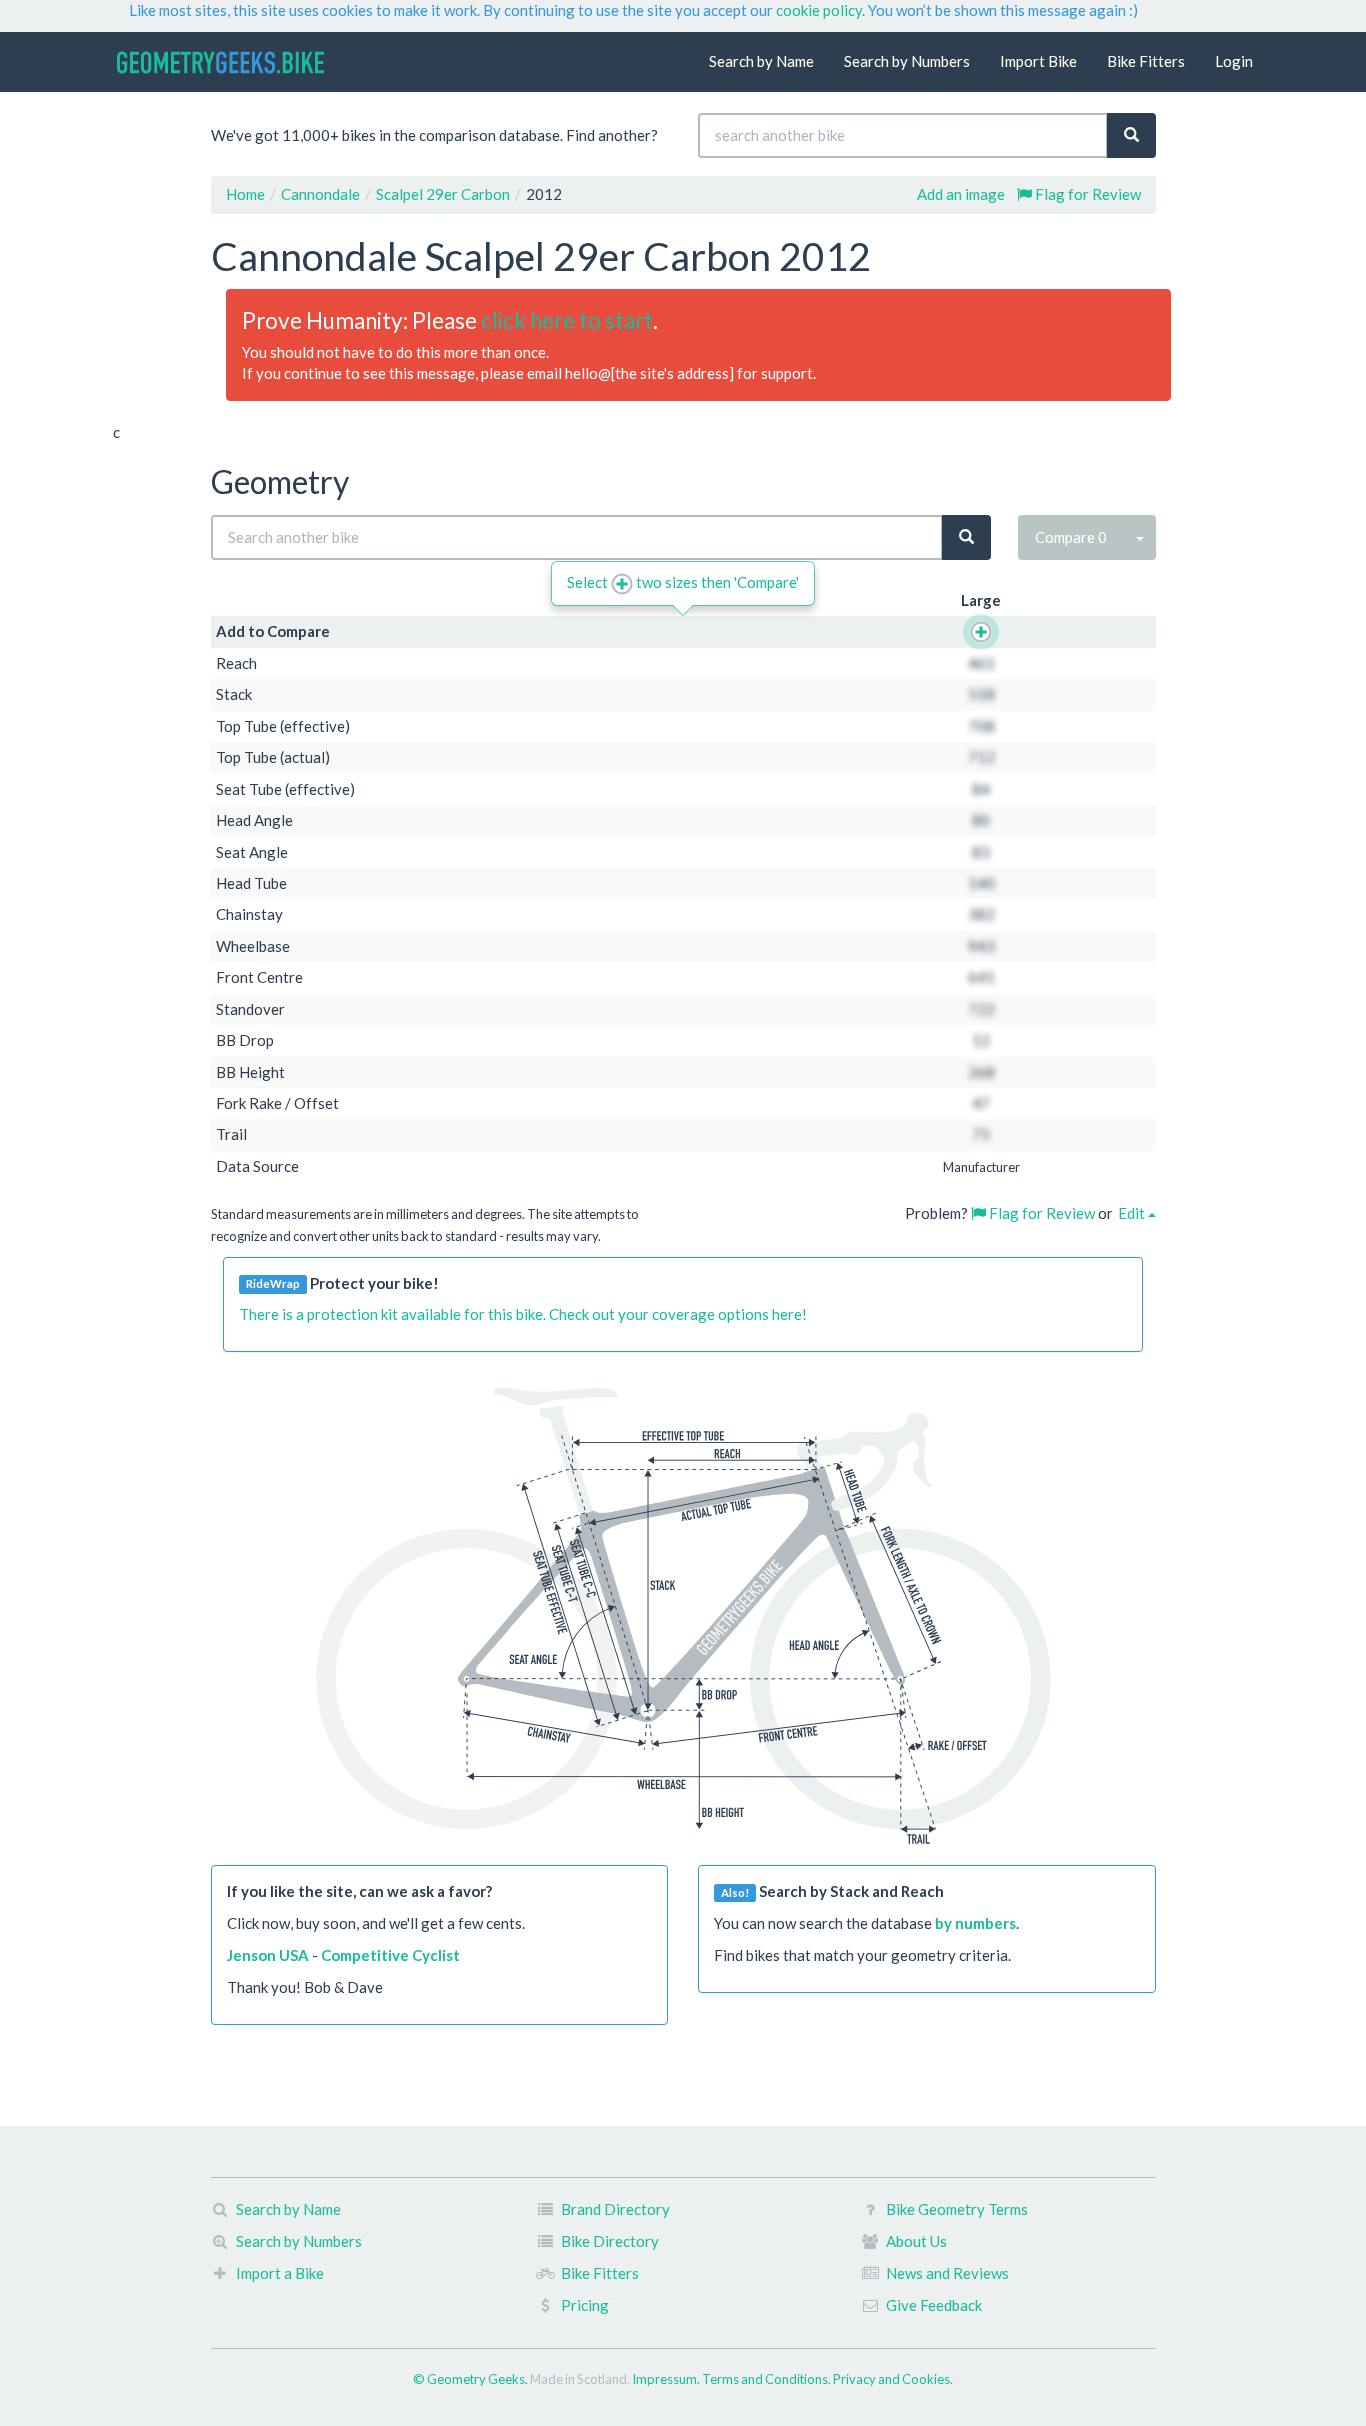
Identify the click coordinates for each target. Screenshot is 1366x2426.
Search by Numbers (907, 61)
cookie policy (819, 10)
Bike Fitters (1146, 61)
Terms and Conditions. (767, 2379)
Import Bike (1038, 61)
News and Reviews (947, 2273)
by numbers (975, 1923)
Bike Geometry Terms (957, 2209)
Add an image (961, 194)
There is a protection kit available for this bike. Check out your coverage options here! (523, 1314)
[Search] (1131, 135)
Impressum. (667, 2379)
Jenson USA (268, 1955)
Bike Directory (610, 2241)
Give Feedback (934, 2305)
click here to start (567, 320)
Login (1234, 61)
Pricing (585, 2305)
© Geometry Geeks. (471, 2379)
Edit (1133, 1213)
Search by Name (761, 61)
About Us (916, 2241)
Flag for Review (1086, 194)
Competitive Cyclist (390, 1955)
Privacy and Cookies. (893, 2379)
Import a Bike (280, 2273)
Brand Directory (615, 2209)
